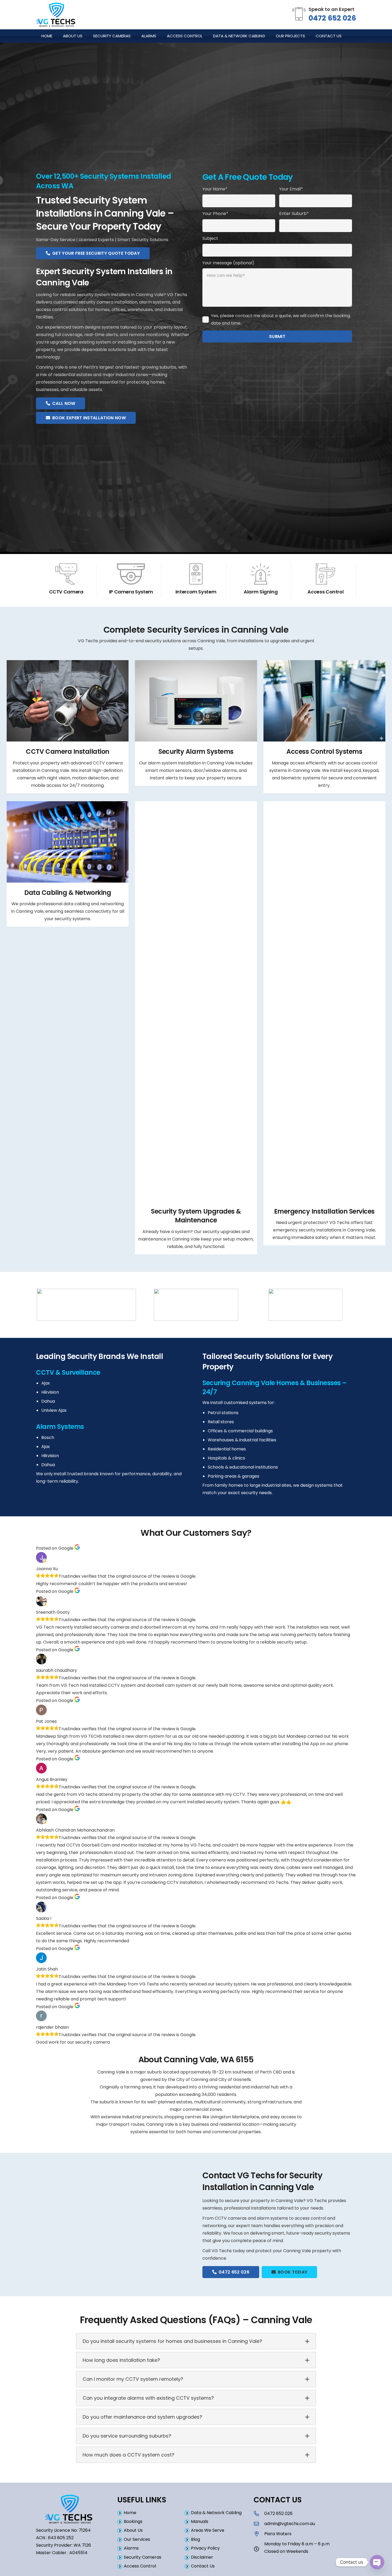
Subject (210, 238)
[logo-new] (56, 15)
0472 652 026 (332, 18)
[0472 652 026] (259, 2513)
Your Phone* (215, 214)
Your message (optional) (228, 263)
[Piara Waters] (259, 2534)
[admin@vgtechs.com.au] (259, 2524)
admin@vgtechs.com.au (290, 2524)
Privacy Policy (205, 2548)
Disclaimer (202, 2557)
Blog (195, 2539)
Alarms (131, 2548)
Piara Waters (278, 2534)
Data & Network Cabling (216, 2513)
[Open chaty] (377, 2562)
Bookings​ (133, 2521)
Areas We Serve (208, 2530)
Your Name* (215, 189)
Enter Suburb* (294, 214)
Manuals (200, 2521)
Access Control (140, 2566)
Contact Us (203, 2566)
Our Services (137, 2539)
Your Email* (291, 189)
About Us (133, 2530)
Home (130, 2513)
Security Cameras (143, 2557)
